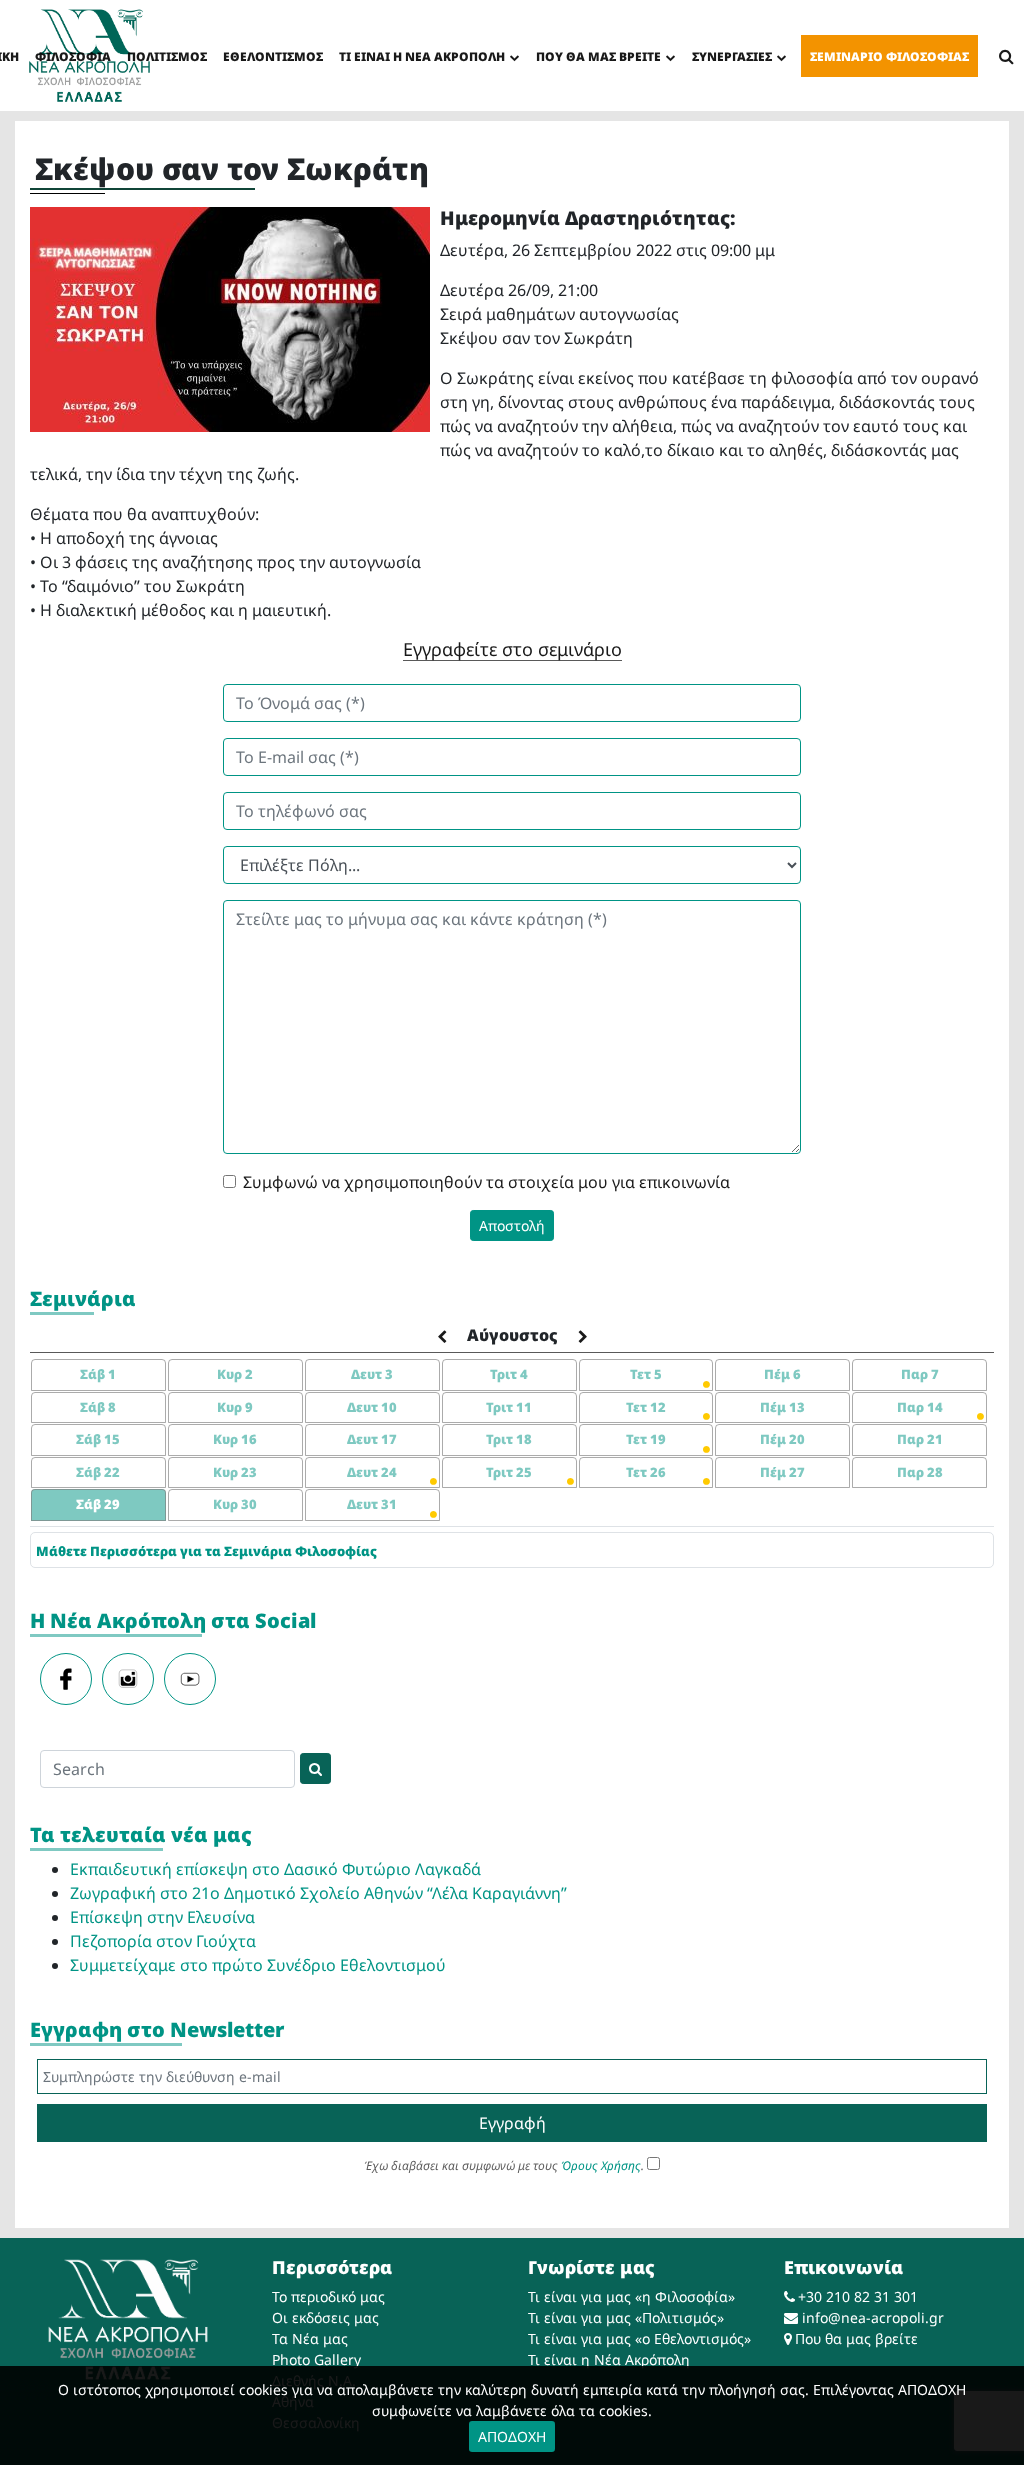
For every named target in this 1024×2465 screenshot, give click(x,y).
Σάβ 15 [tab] (98, 1439)
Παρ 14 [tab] (920, 1407)
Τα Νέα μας (310, 2338)
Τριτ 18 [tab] (509, 1439)
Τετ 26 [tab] (646, 1472)
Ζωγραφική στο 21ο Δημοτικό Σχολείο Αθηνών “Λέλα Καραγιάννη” (318, 1893)
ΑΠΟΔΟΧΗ (512, 2436)
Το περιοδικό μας (328, 2296)
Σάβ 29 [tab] (98, 1504)
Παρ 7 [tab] (920, 1374)
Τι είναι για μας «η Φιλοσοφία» (631, 2296)
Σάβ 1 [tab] (98, 1374)
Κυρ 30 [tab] (235, 1504)
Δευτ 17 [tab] (372, 1439)
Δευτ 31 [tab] (372, 1504)
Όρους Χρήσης (601, 2165)
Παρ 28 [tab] (920, 1472)
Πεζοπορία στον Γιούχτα (163, 1941)
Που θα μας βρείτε (856, 2338)
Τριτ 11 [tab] (509, 1407)
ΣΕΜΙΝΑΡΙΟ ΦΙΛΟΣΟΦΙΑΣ (889, 56)
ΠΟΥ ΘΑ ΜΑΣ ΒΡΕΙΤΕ (598, 56)
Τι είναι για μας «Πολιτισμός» (626, 2317)
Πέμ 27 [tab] (782, 1472)
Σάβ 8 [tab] (98, 1407)
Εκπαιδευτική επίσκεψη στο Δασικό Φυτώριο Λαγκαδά (275, 1869)
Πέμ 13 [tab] (782, 1407)
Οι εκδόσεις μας (325, 2317)
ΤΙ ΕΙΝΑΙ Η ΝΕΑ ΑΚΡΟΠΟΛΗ (422, 56)
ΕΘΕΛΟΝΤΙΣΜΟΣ (273, 56)
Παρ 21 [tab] (920, 1439)
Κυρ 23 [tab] (235, 1472)
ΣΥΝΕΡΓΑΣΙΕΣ (732, 56)
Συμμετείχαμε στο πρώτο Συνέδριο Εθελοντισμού (258, 1965)
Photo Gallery (316, 2359)
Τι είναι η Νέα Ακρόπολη (609, 2359)
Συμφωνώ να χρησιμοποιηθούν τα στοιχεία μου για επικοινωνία (486, 1182)
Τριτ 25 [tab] (509, 1472)
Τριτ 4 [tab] (509, 1374)
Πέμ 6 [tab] (782, 1374)
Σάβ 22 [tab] (98, 1472)
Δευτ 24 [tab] (372, 1472)
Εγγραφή (512, 2123)
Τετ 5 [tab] (646, 1374)
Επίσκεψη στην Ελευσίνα (162, 1917)
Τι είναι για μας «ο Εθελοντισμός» (639, 2338)
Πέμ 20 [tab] (782, 1439)
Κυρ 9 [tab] (235, 1407)
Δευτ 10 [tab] (372, 1407)
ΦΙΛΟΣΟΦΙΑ (73, 56)
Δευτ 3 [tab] (372, 1374)
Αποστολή (512, 1225)
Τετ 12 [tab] (646, 1407)
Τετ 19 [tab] (646, 1439)
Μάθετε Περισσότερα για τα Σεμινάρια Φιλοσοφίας (206, 1551)
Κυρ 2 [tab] (235, 1374)
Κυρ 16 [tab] (235, 1439)
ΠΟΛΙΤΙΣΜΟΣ (167, 56)
